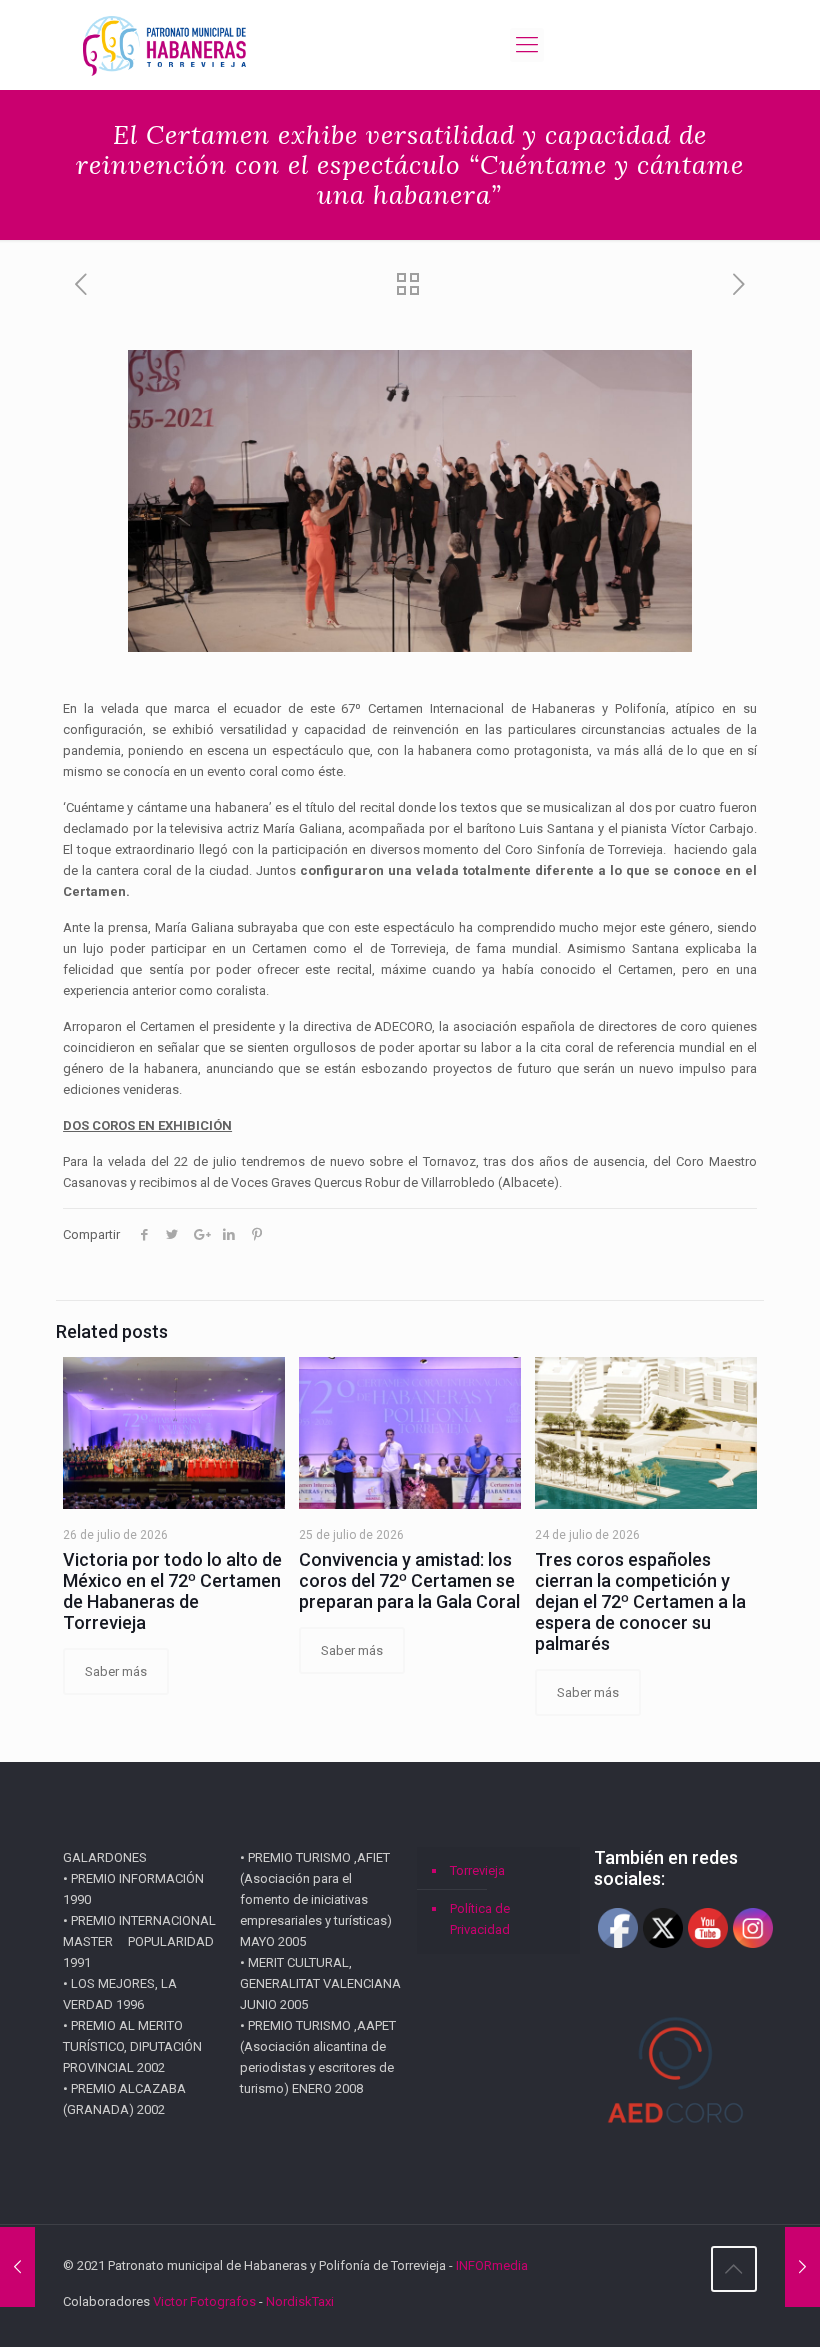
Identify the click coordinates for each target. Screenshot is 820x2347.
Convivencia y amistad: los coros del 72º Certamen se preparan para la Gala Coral (409, 1580)
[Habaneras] (164, 45)
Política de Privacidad (480, 1919)
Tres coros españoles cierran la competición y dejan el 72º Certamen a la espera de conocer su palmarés (640, 1601)
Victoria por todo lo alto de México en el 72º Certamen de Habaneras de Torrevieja (172, 1591)
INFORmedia (492, 2265)
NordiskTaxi (300, 2301)
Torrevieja (477, 1870)
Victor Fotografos (204, 2301)
